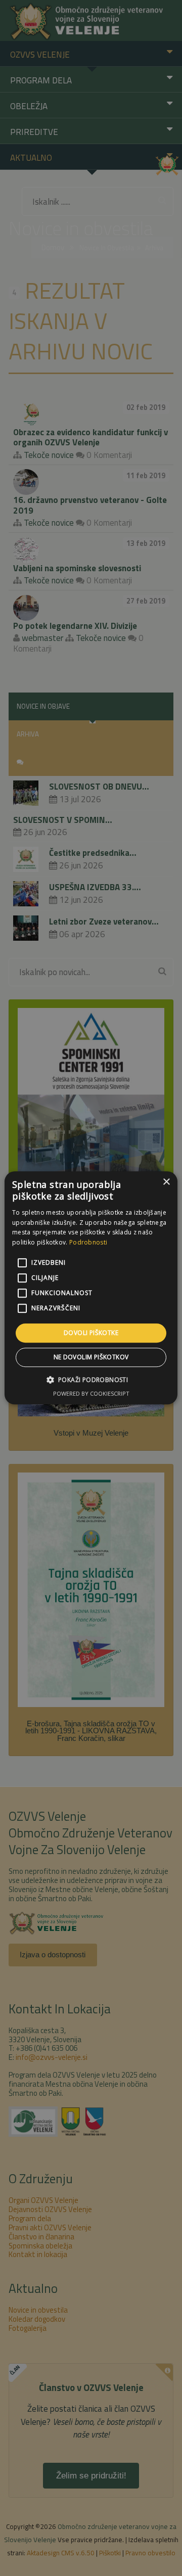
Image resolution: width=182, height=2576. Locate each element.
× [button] (166, 1182)
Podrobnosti (88, 1242)
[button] (91, 1380)
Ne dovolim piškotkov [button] (91, 1358)
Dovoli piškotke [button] (91, 1333)
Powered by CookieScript (91, 1394)
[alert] (91, 1288)
